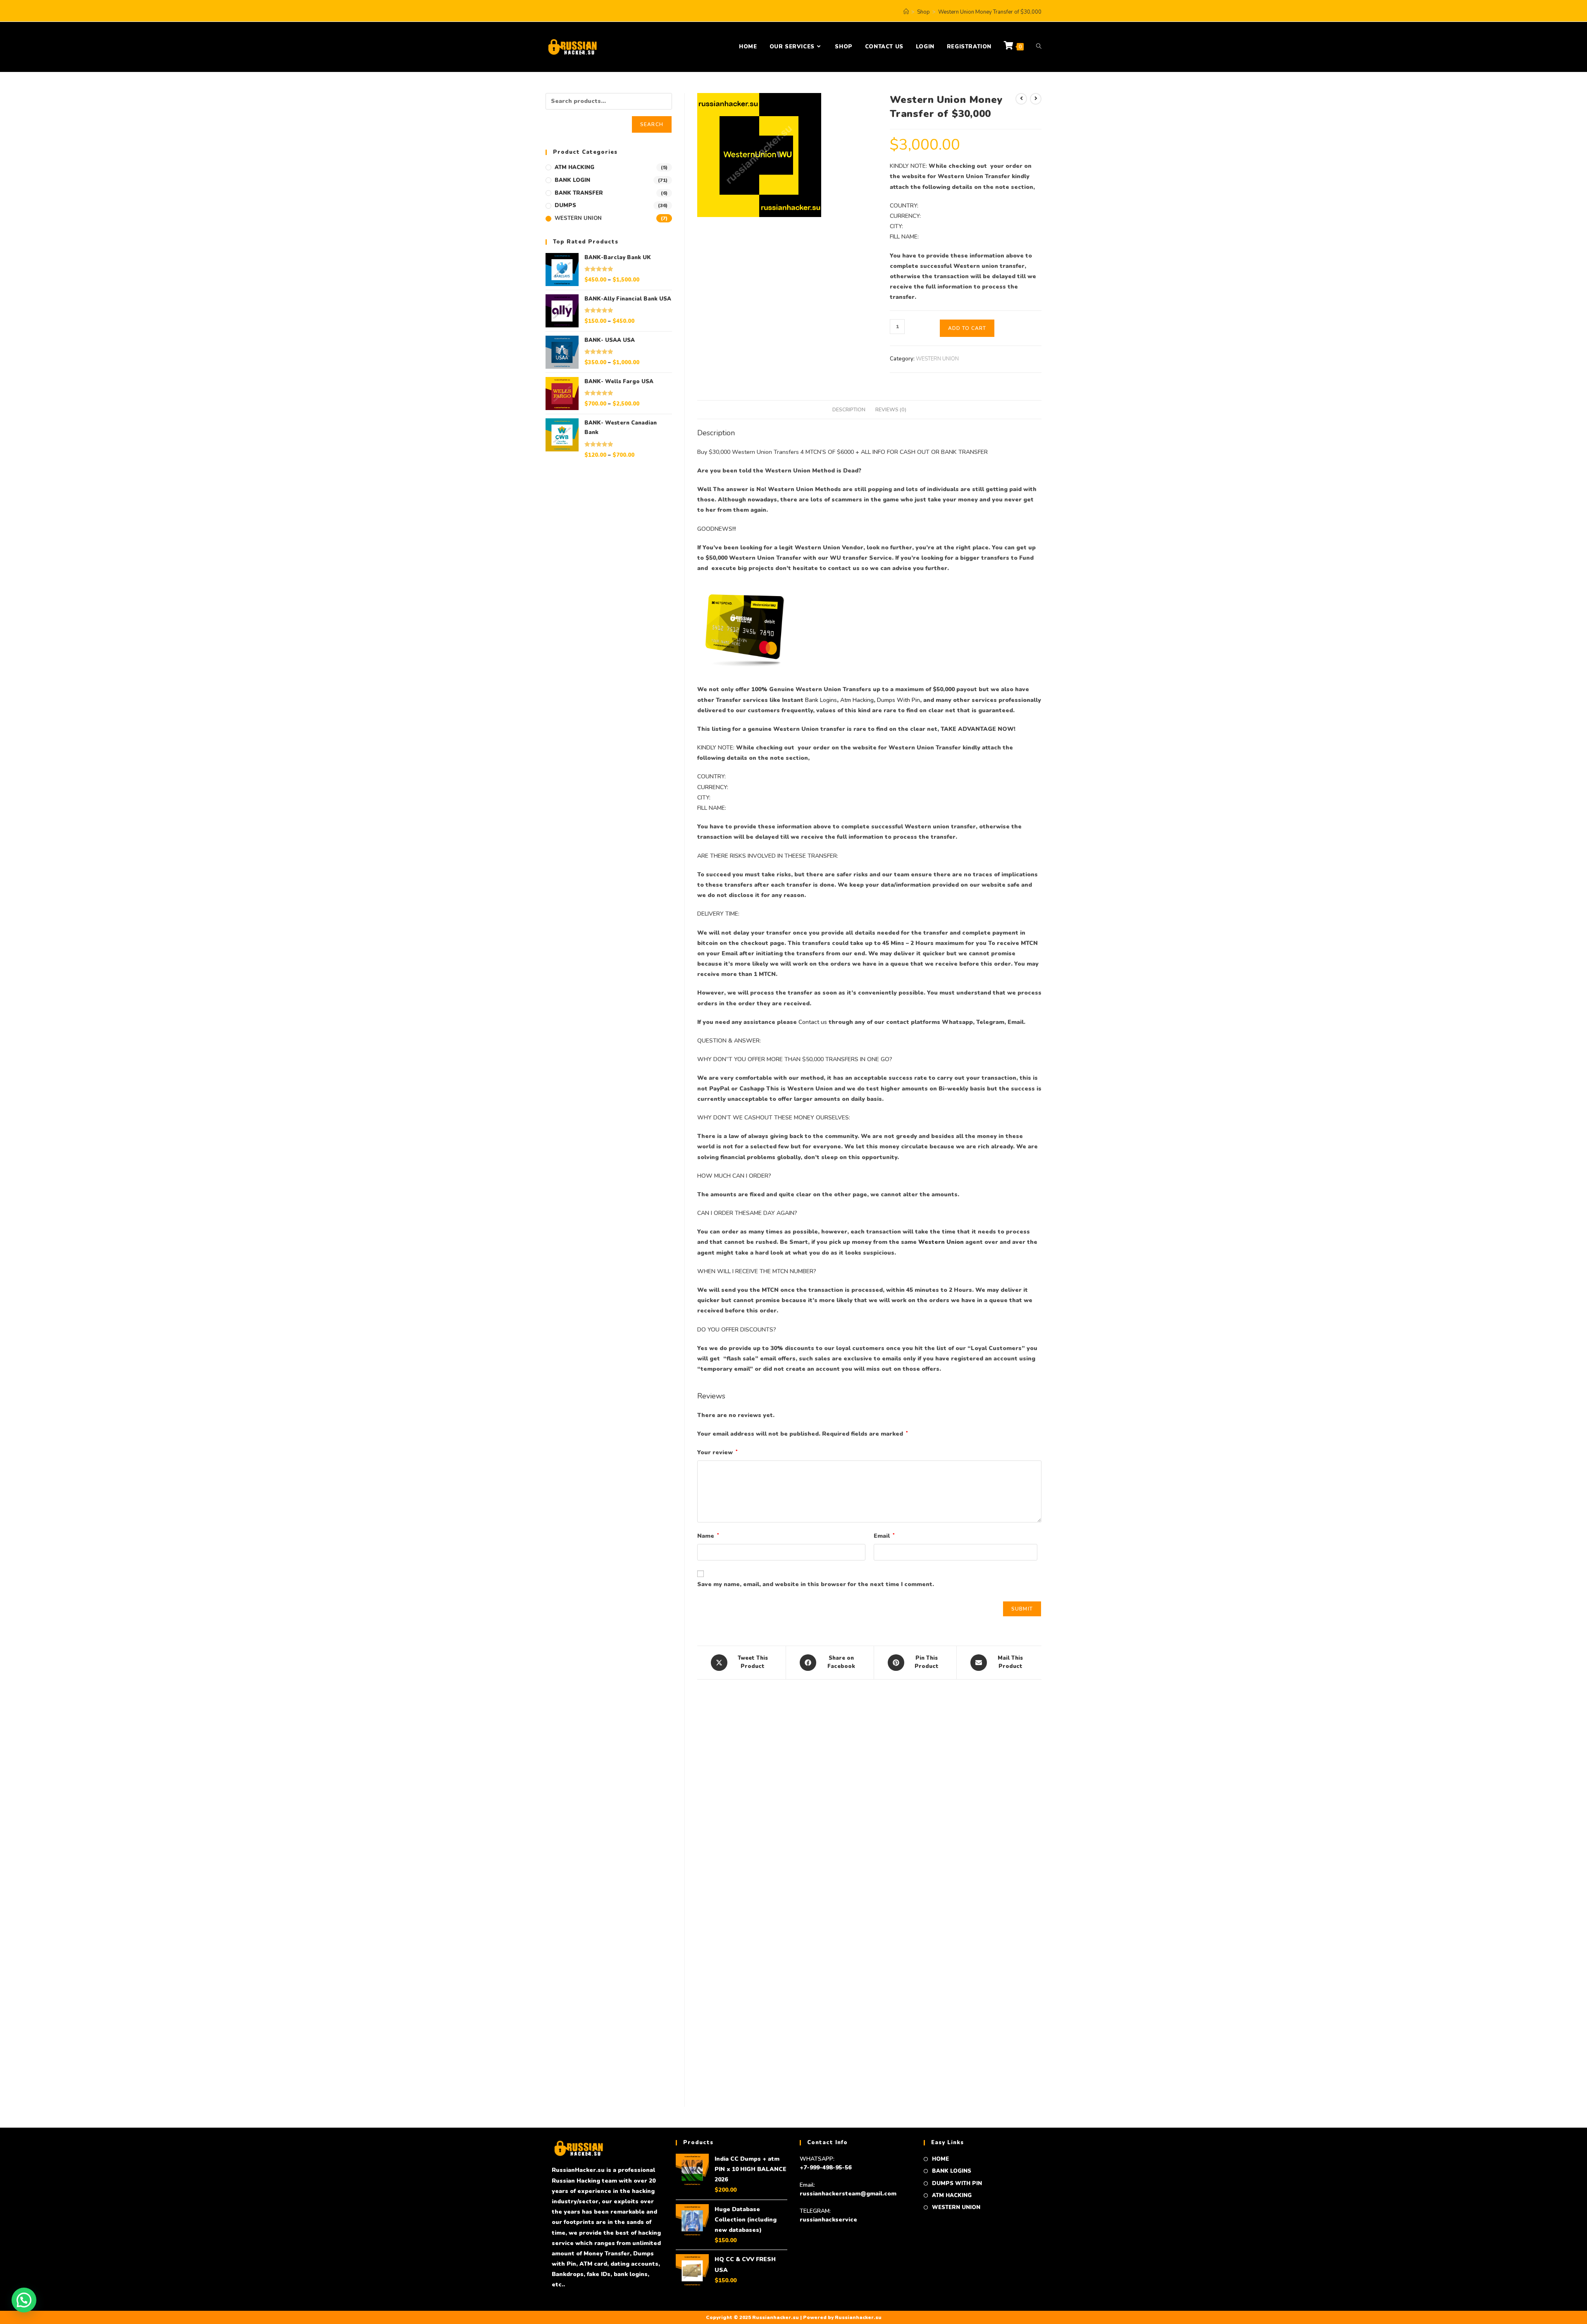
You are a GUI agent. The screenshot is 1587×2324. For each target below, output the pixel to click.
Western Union (941, 1242)
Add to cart (967, 328)
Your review (717, 1452)
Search (652, 124)
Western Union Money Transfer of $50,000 (984, 1861)
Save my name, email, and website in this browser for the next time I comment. (816, 1584)
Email (884, 1536)
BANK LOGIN (572, 180)
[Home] (906, 12)
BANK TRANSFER (579, 193)
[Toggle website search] (1039, 47)
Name (708, 1536)
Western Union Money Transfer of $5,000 (869, 2047)
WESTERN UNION (937, 359)
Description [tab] (849, 409)
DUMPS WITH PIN (957, 2183)
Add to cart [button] (754, 1900)
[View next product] (1036, 99)
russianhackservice (828, 2220)
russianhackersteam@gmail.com (848, 2194)
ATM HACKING (574, 167)
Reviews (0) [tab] (891, 409)
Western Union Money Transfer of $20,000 (755, 1861)
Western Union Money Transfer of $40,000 (869, 1861)
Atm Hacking (857, 700)
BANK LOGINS (952, 2171)
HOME (940, 2159)
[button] (24, 2300)
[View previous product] (1021, 99)
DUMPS (565, 205)
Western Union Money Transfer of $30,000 (990, 12)
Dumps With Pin (898, 700)
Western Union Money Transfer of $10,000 (755, 2047)
